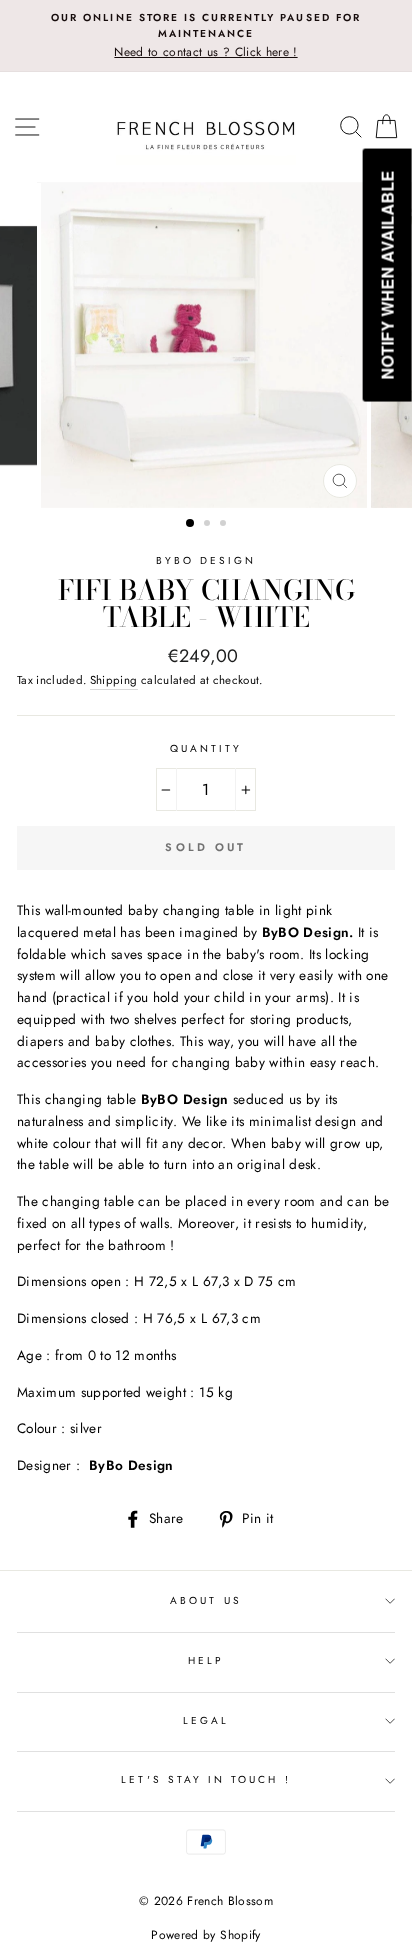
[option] (206, 36)
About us (205, 1600)
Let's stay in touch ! (205, 1779)
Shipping (114, 680)
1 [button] (191, 524)
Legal (206, 1720)
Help (206, 1660)
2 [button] (209, 525)
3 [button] (225, 525)
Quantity (206, 748)
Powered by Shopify (205, 1935)
